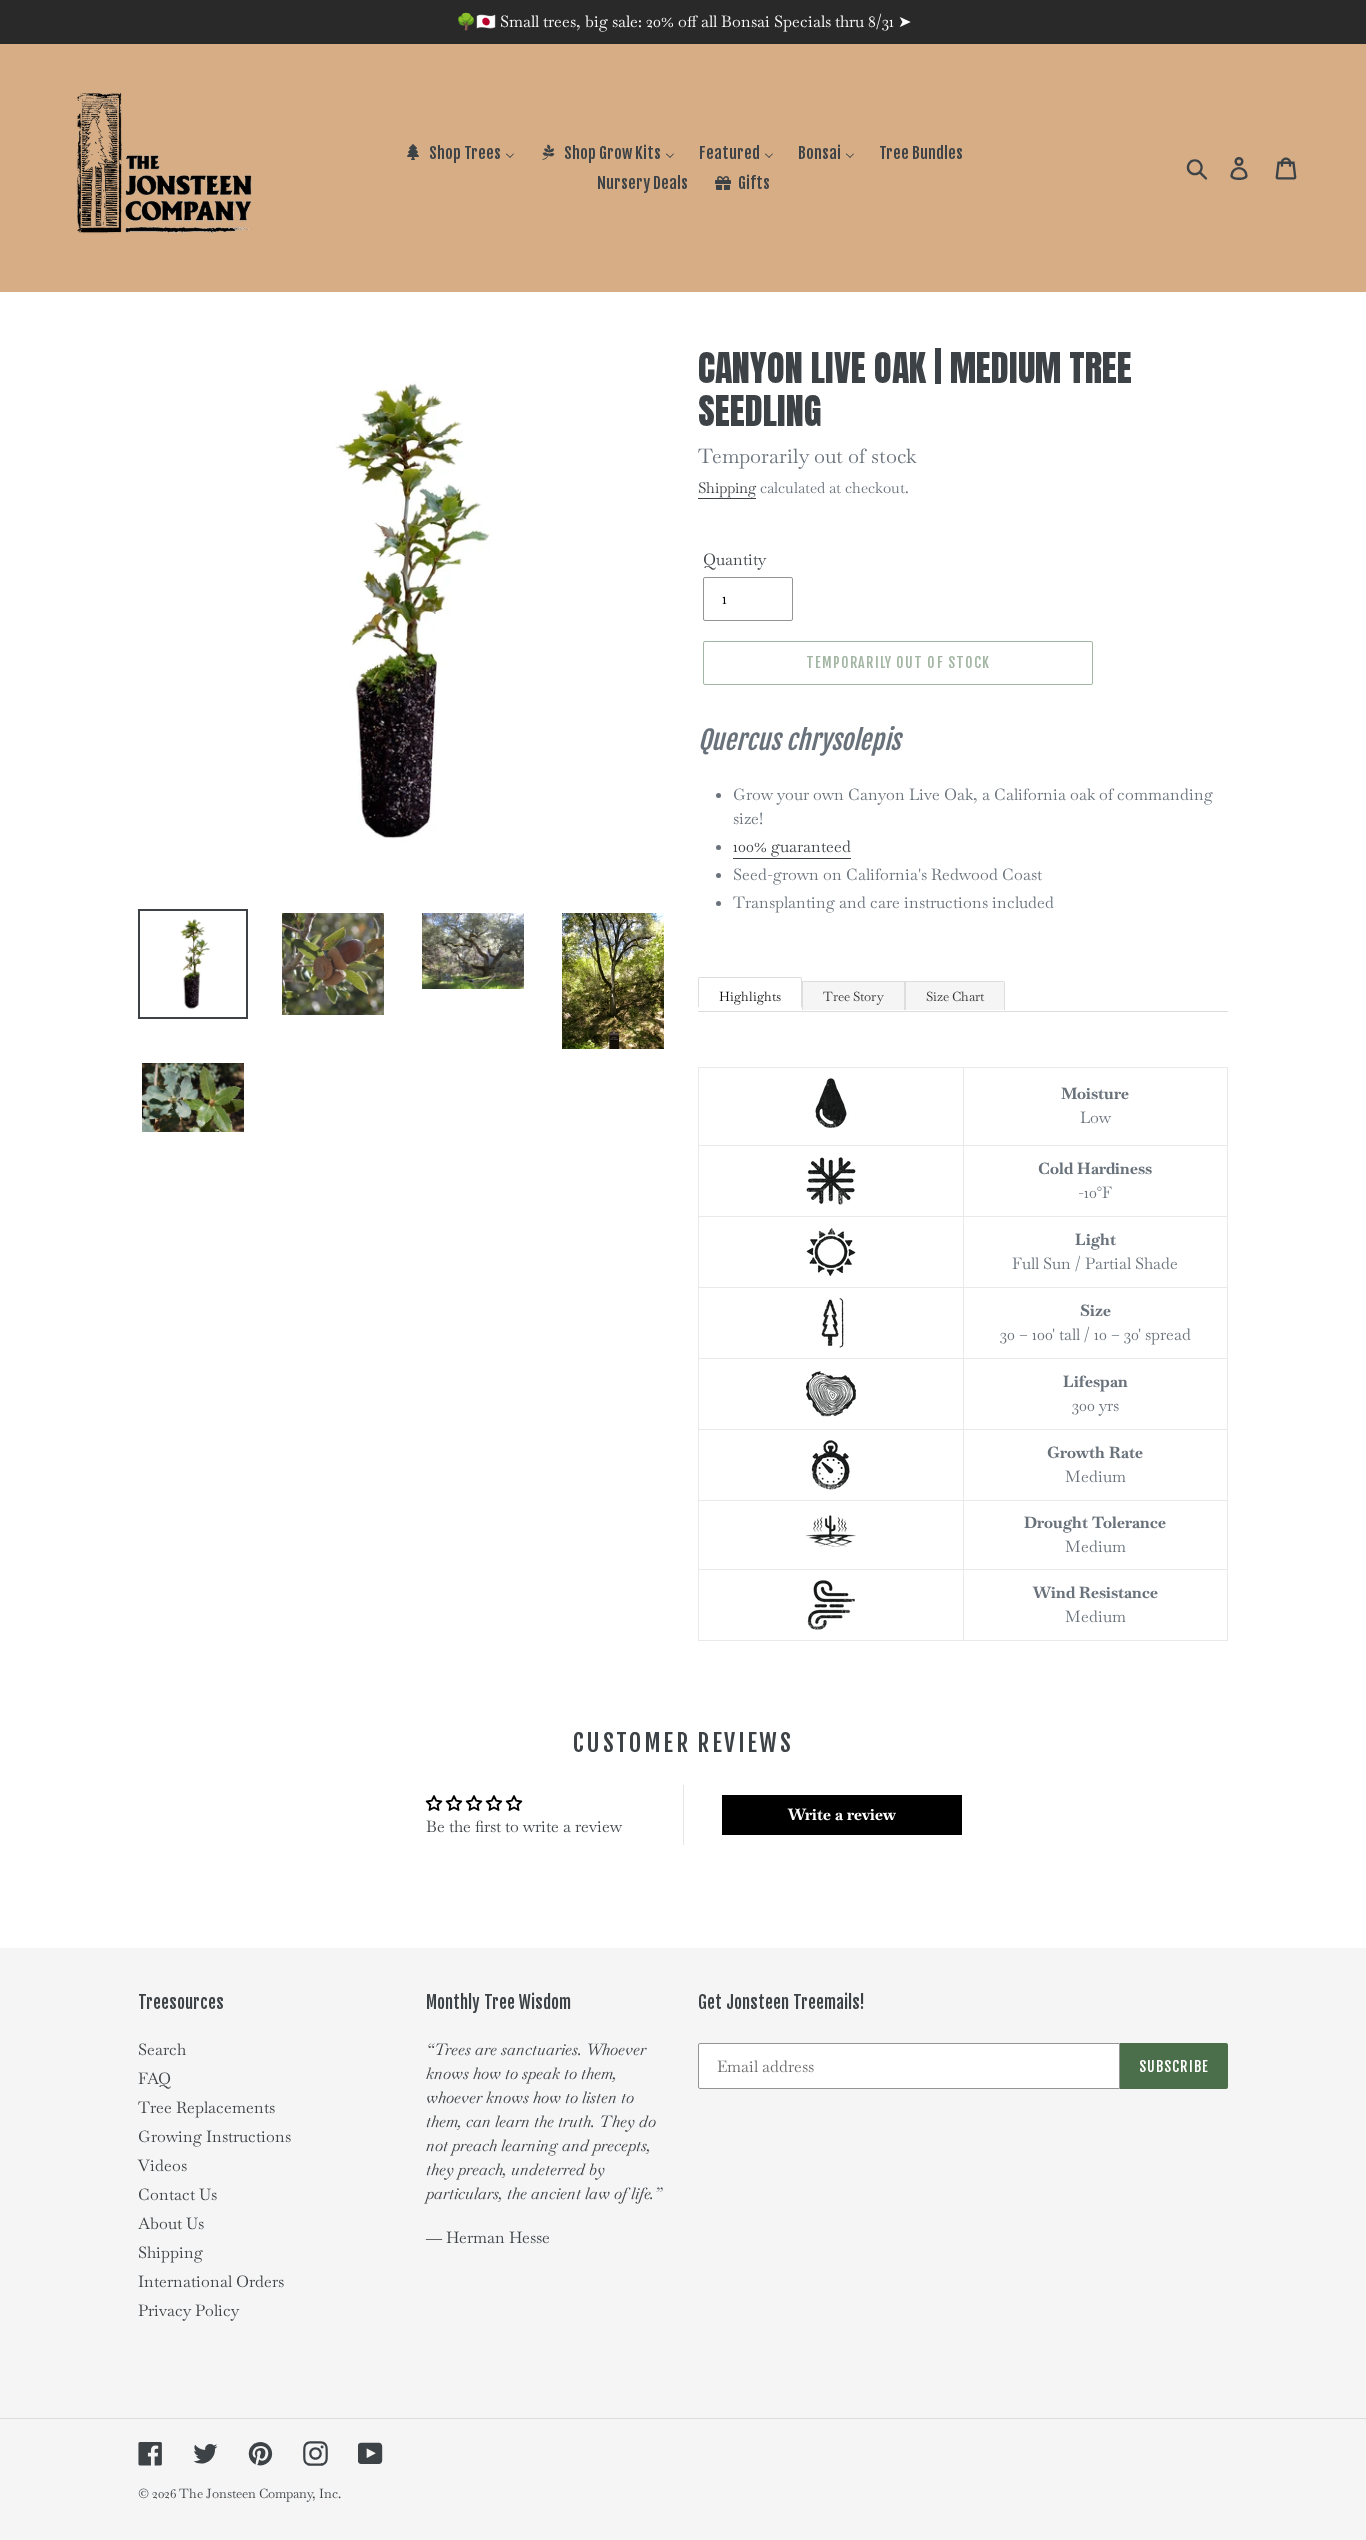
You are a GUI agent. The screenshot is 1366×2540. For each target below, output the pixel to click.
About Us (171, 2223)
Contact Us (177, 2194)
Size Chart (955, 996)
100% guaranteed (792, 846)
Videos (162, 2165)
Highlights (750, 996)
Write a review (842, 1814)
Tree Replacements (206, 2107)
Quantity (734, 559)
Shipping (727, 487)
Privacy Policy (188, 2310)
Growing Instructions (214, 2136)
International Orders (211, 2281)
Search (162, 2049)
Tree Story (853, 996)
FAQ (154, 2078)
